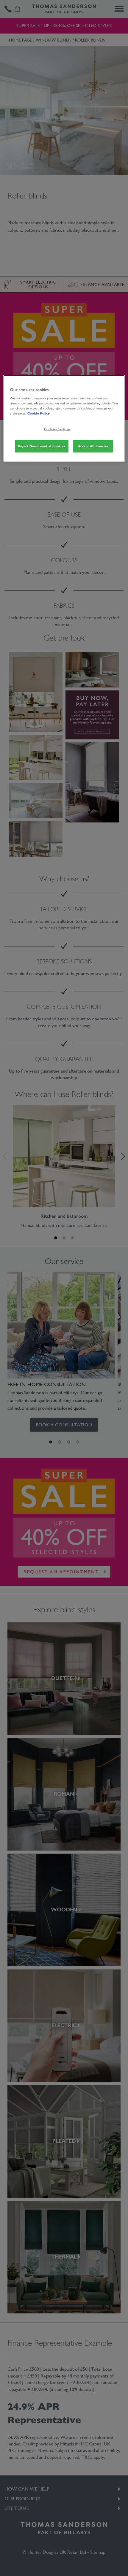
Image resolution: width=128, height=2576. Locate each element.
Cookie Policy (39, 413)
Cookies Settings (57, 429)
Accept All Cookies (93, 446)
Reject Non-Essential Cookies (42, 446)
